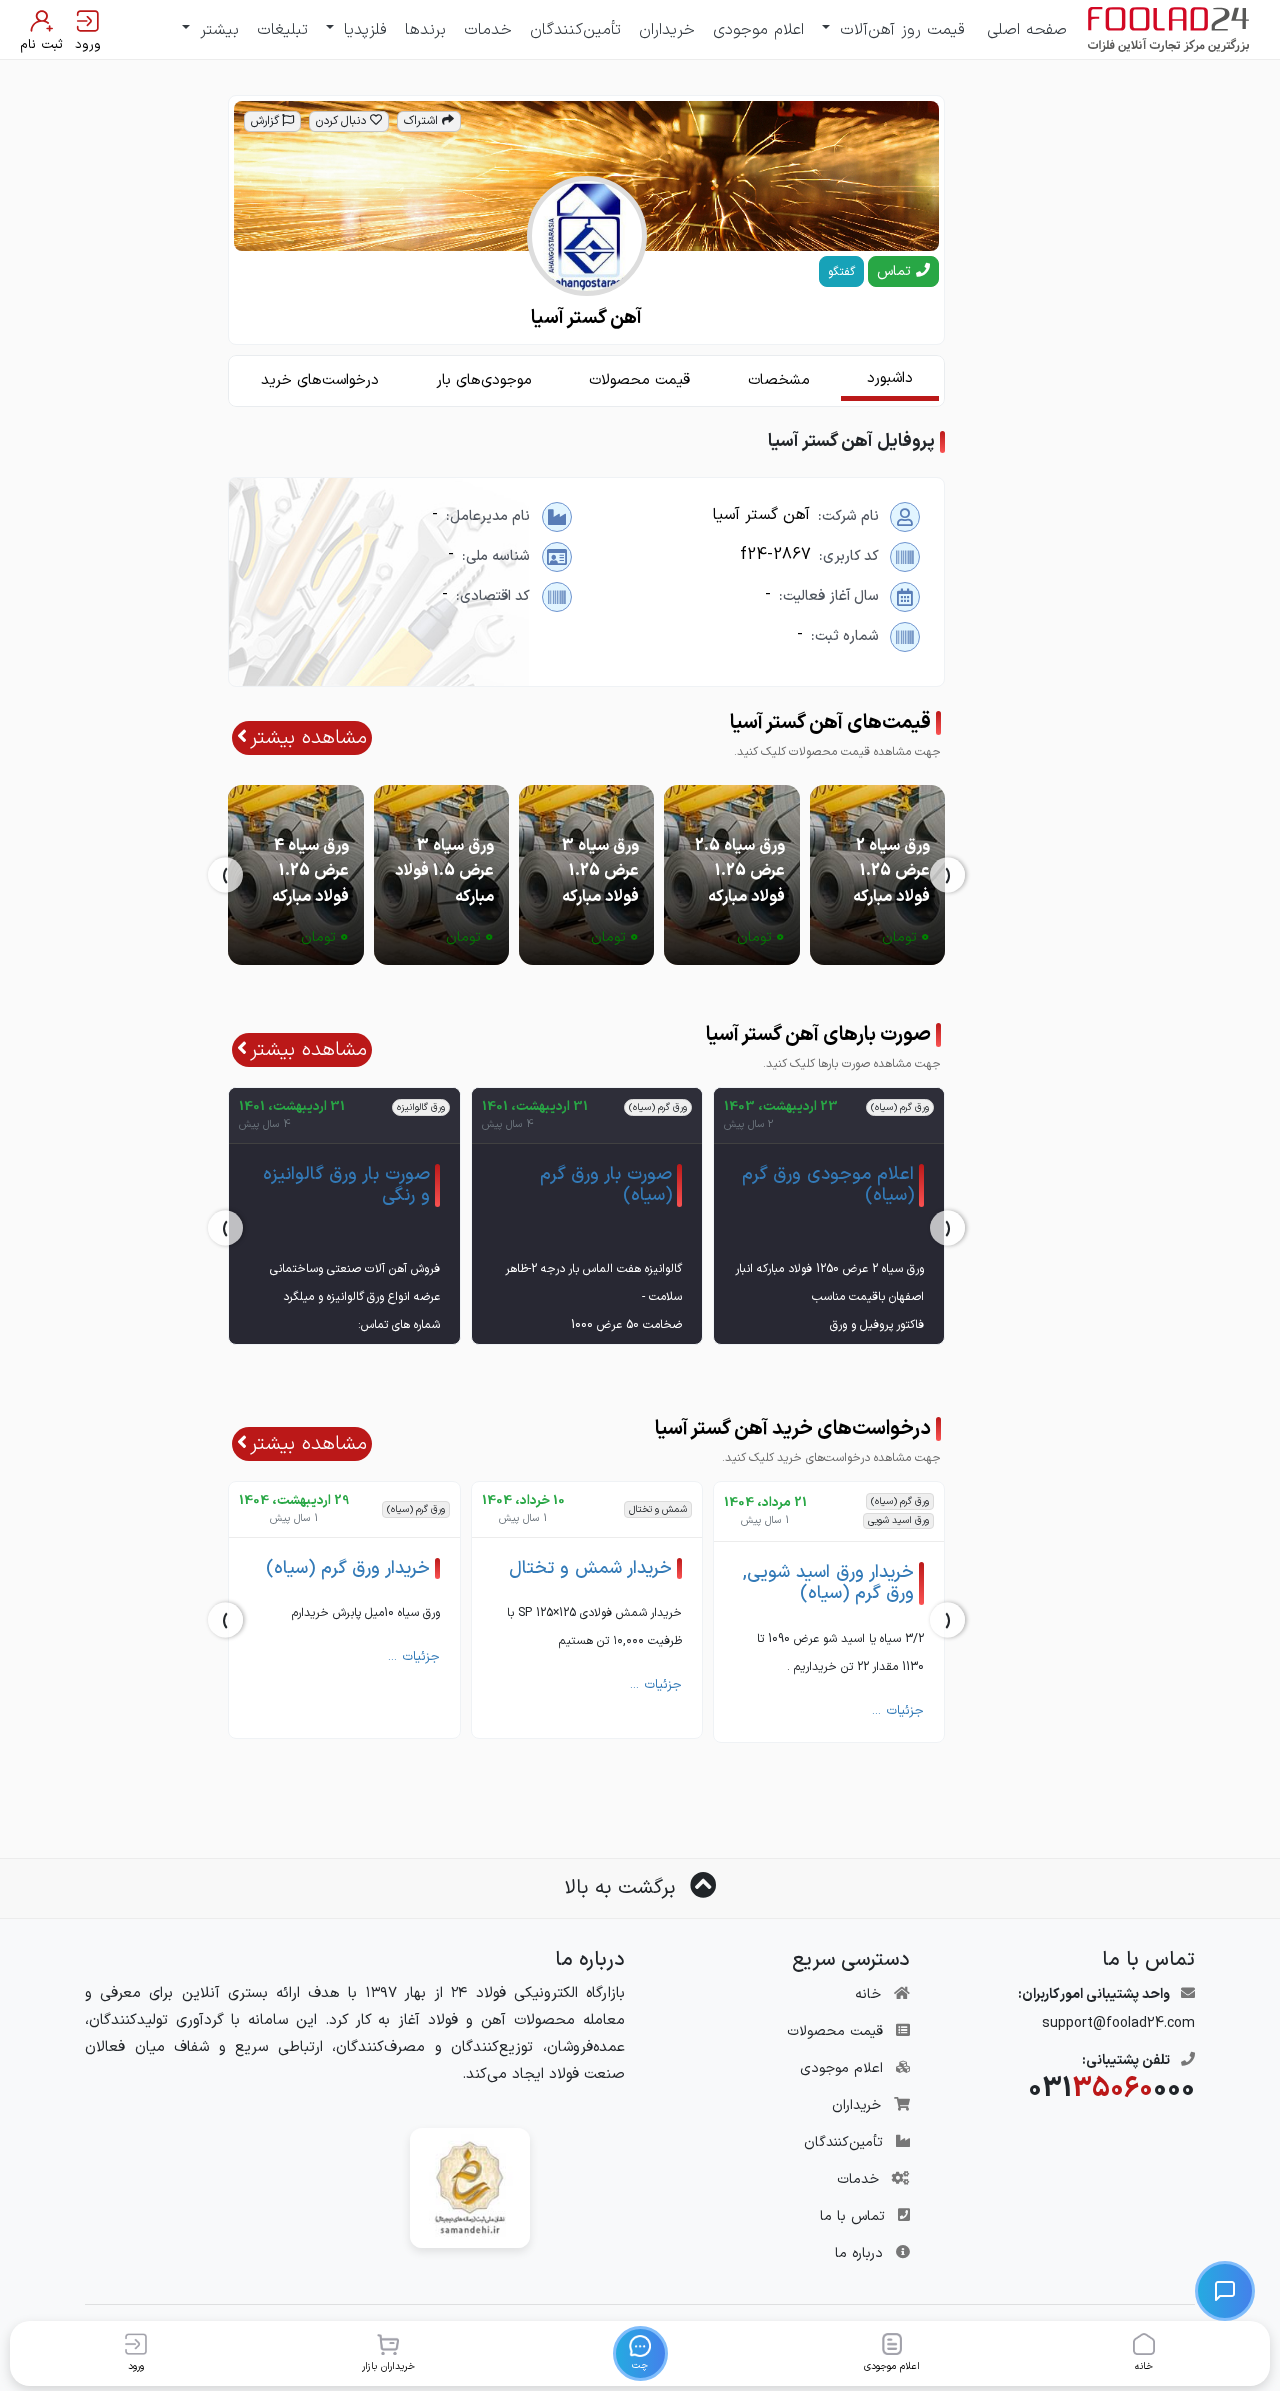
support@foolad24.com (1118, 2023)
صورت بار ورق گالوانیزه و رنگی (346, 1185)
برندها (425, 30)
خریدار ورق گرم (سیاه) (348, 1568)
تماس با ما (852, 2216)
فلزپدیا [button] (362, 30)
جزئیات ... (898, 1711)
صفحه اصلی (1027, 30)
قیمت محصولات (835, 2031)
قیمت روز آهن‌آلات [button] (899, 30)
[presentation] (947, 874)
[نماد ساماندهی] (470, 2187)
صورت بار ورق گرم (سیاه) (606, 1185)
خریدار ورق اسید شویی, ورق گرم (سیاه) (828, 1583)
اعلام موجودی (758, 30)
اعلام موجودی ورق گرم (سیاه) (828, 1185)
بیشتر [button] (216, 30)
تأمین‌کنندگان (575, 30)
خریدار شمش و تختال (590, 1568)
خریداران (667, 30)
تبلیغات (282, 30)
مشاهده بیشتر (308, 738)
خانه (868, 1994)
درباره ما (859, 2253)
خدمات (488, 30)
